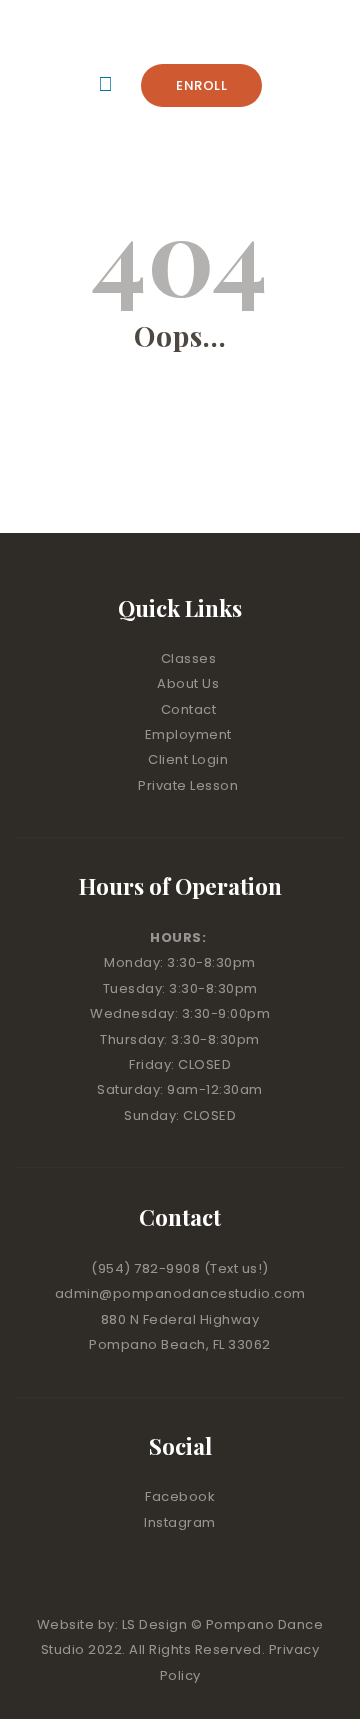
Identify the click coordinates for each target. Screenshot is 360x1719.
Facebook (180, 1496)
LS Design (155, 1624)
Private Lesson (188, 785)
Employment (188, 734)
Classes (189, 658)
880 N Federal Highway (180, 1319)
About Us (188, 683)
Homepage (172, 459)
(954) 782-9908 (147, 1268)
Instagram (180, 1522)
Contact (189, 709)
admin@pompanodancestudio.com (180, 1293)
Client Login (188, 759)
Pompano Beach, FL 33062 (180, 1344)
